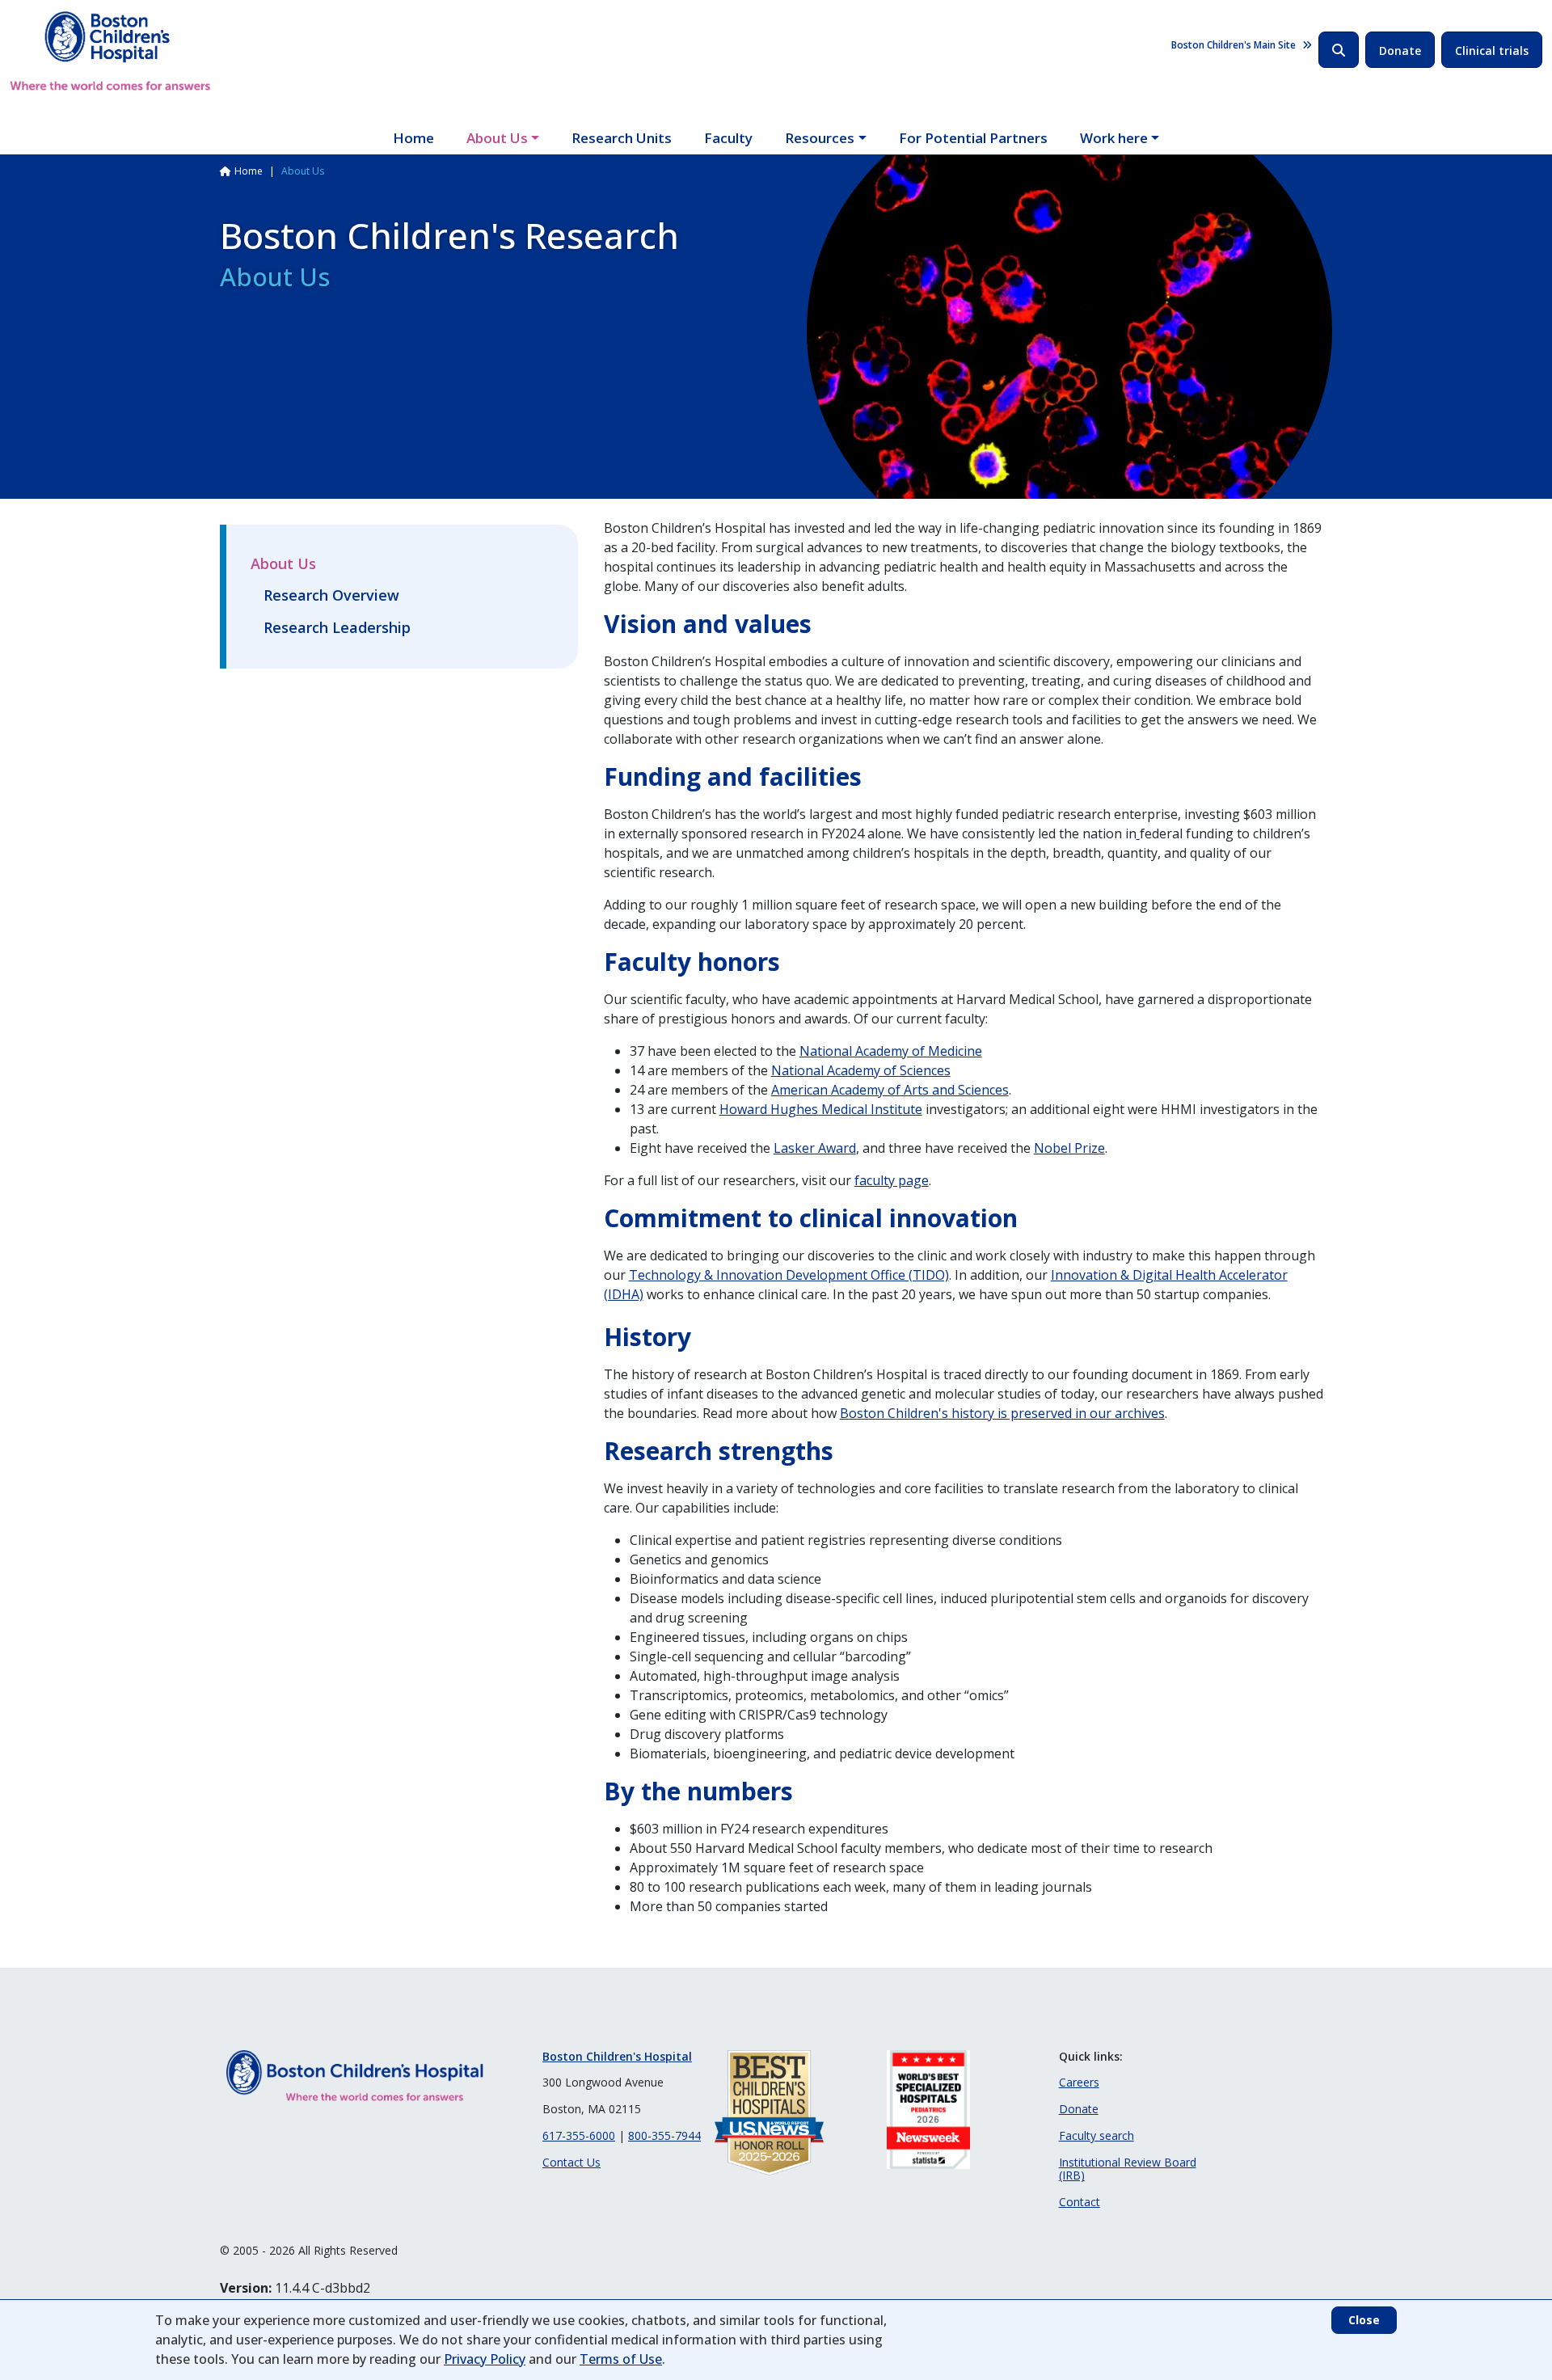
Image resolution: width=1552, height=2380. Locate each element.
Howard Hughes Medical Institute (821, 1109)
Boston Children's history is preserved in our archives (1002, 1413)
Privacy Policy (485, 2359)
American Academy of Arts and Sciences (890, 1090)
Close (1364, 2320)
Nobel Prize (1069, 1148)
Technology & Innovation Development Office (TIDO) (789, 1275)
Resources (820, 138)
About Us (497, 138)
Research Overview (331, 595)
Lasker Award (815, 1148)
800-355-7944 (664, 2135)
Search (1339, 50)
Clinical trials (1492, 51)
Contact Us (571, 2162)
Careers (1079, 2082)
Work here (1114, 138)
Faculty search (1097, 2135)
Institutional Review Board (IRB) (1128, 2169)
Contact (1080, 2202)
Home (413, 138)
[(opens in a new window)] (1138, 833)
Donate (1400, 51)
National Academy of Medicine (891, 1051)
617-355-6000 (579, 2135)
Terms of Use (621, 2359)
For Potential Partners (973, 138)
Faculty (728, 138)
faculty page (892, 1180)
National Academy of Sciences (861, 1070)
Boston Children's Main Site (1234, 45)
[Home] (110, 51)
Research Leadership (337, 627)
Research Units (622, 138)
